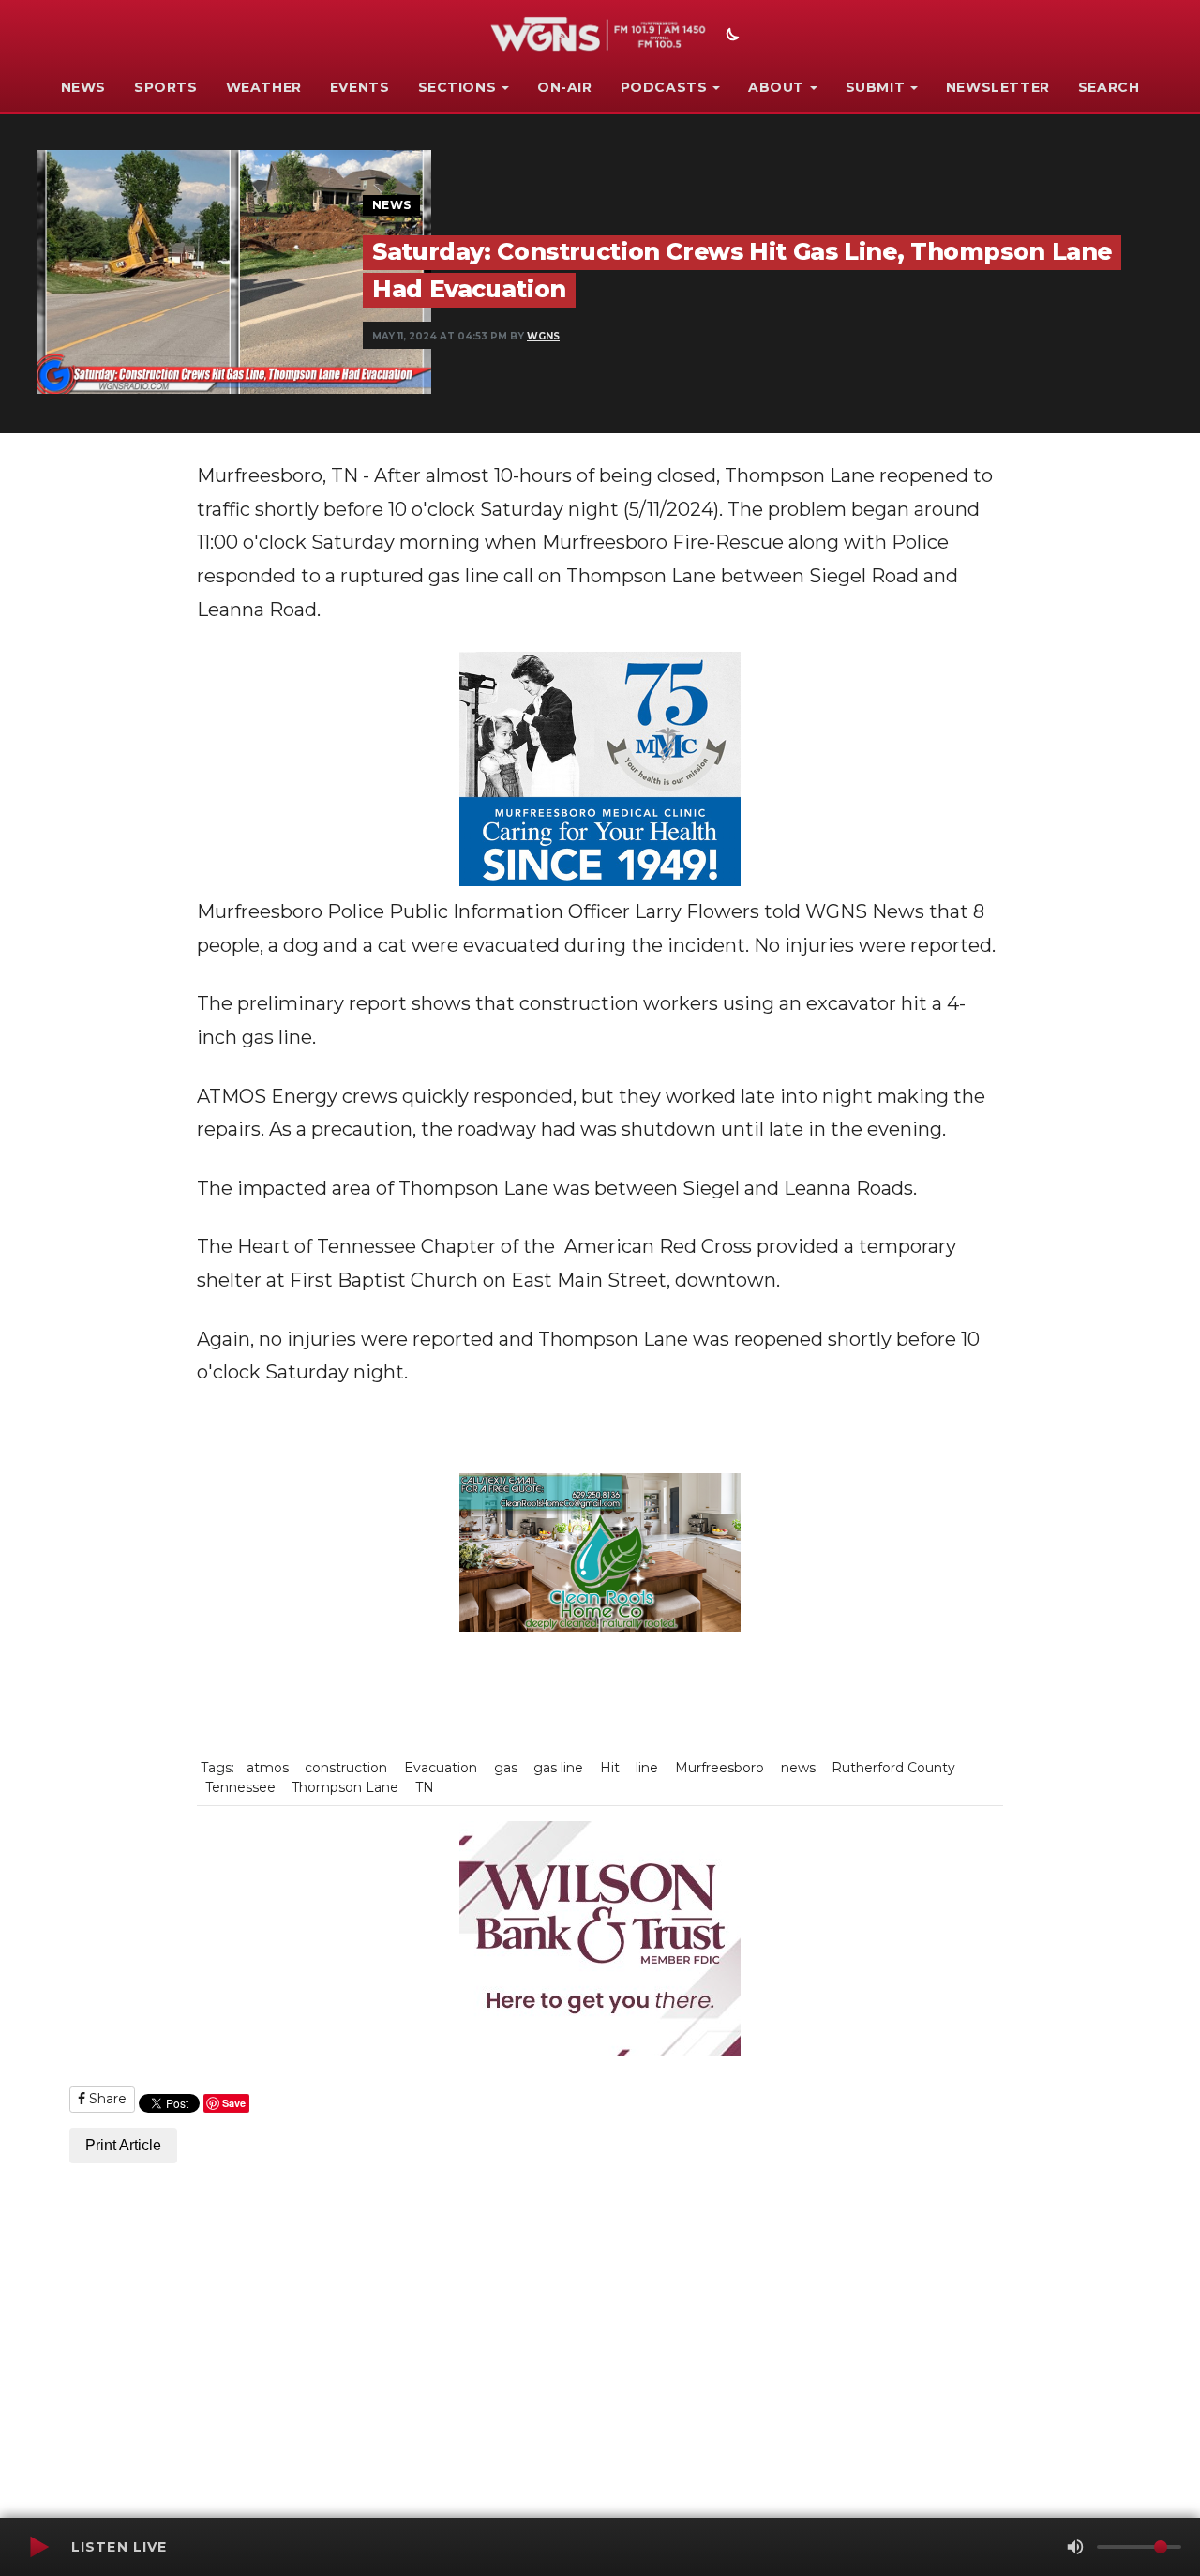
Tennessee (240, 1787)
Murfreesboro (720, 1768)
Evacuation (441, 1768)
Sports (166, 87)
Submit (876, 87)
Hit (610, 1768)
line (647, 1768)
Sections (457, 87)
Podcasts (664, 87)
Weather (264, 87)
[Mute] (1075, 2547)
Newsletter (998, 87)
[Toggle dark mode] (730, 37)
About (776, 87)
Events (360, 87)
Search (1109, 87)
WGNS (543, 336)
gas (506, 1768)
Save (234, 2103)
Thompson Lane (345, 1787)
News (83, 87)
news (798, 1768)
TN (425, 1787)
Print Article (123, 2145)
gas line (558, 1768)
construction (346, 1768)
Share (106, 2099)
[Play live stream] (38, 2547)
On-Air (565, 87)
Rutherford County (893, 1768)
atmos (268, 1768)
